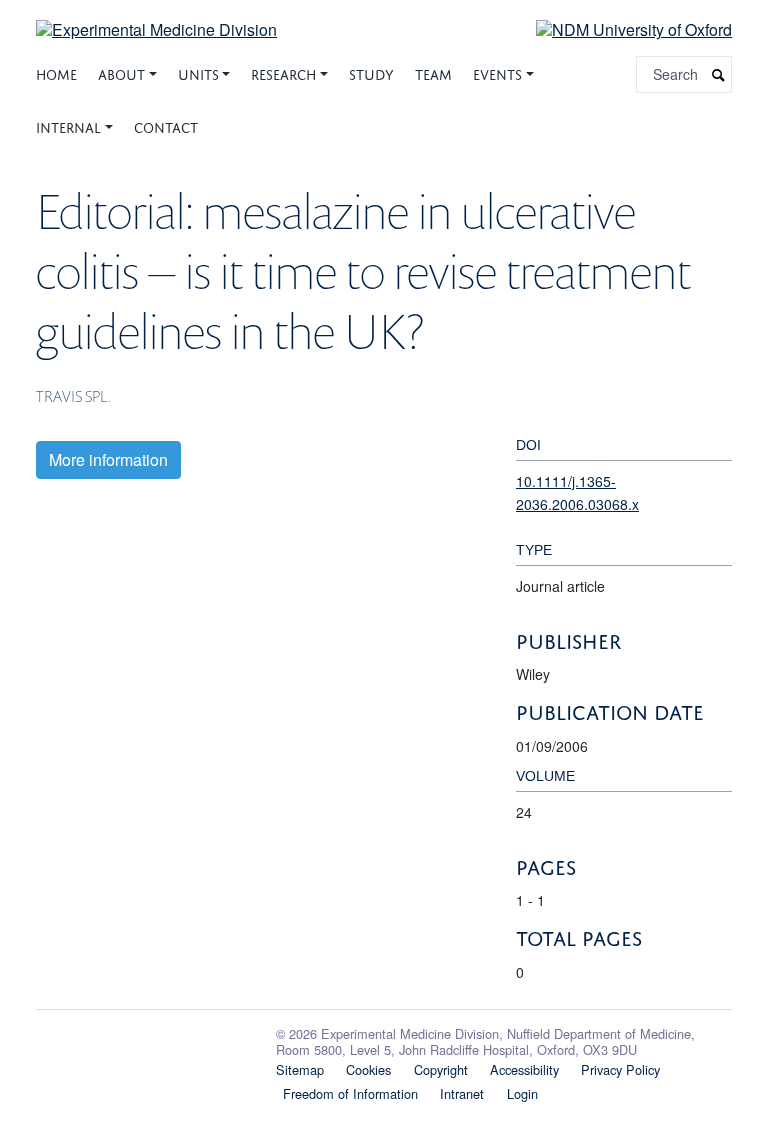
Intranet (462, 1093)
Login (522, 1093)
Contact (166, 125)
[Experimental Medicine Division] (156, 17)
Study (371, 72)
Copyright (441, 1069)
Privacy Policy (620, 1069)
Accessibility (524, 1069)
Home (56, 72)
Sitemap (300, 1069)
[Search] (719, 74)
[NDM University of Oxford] (619, 28)
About (121, 72)
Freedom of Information (350, 1093)
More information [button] (108, 459)
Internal (68, 125)
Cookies (368, 1069)
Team (433, 72)
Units (198, 72)
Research (283, 72)
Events (497, 72)
